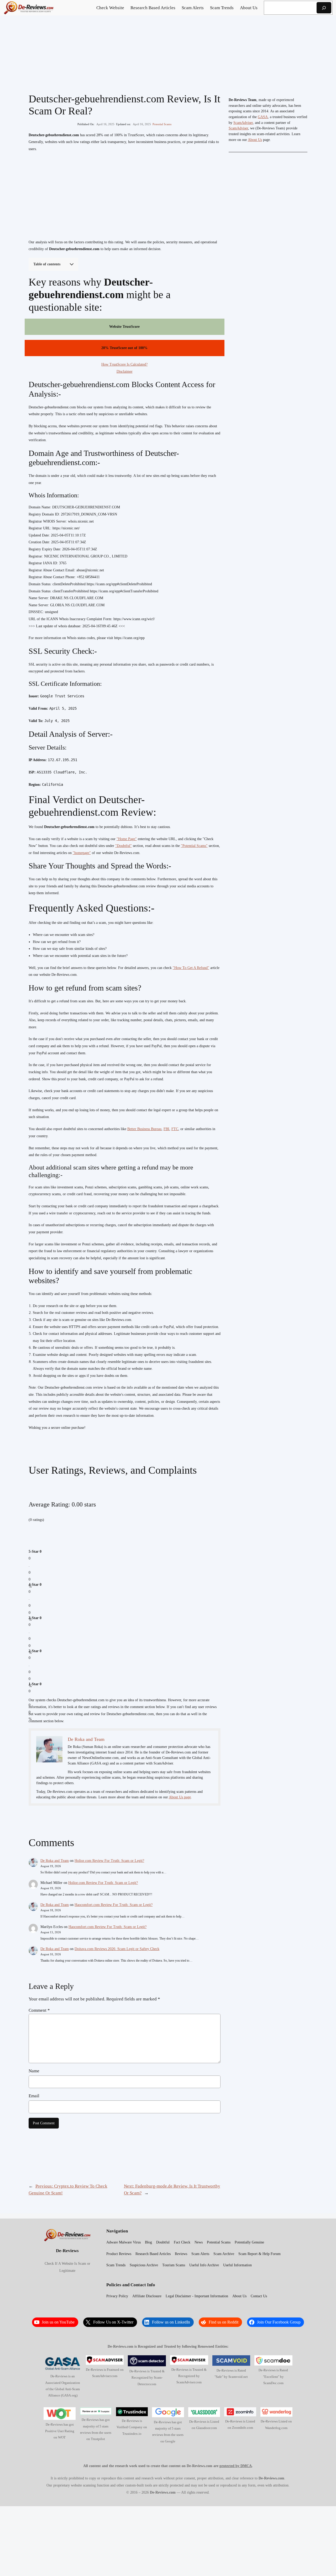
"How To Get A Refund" (191, 968)
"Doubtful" (124, 846)
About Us (255, 140)
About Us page (180, 1797)
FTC (175, 1129)
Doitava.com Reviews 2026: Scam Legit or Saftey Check (117, 1949)
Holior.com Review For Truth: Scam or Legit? (109, 1861)
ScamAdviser (243, 123)
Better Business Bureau (144, 1129)
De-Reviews (67, 2251)
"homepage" (82, 853)
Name (34, 2071)
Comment (39, 2010)
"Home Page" (127, 839)
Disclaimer (125, 372)
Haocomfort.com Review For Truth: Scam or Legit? (114, 1905)
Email (34, 2096)
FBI (166, 1129)
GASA (263, 117)
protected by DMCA (236, 2466)
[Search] (324, 8)
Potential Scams (162, 124)
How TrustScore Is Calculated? (124, 364)
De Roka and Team (55, 1861)
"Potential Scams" (194, 846)
